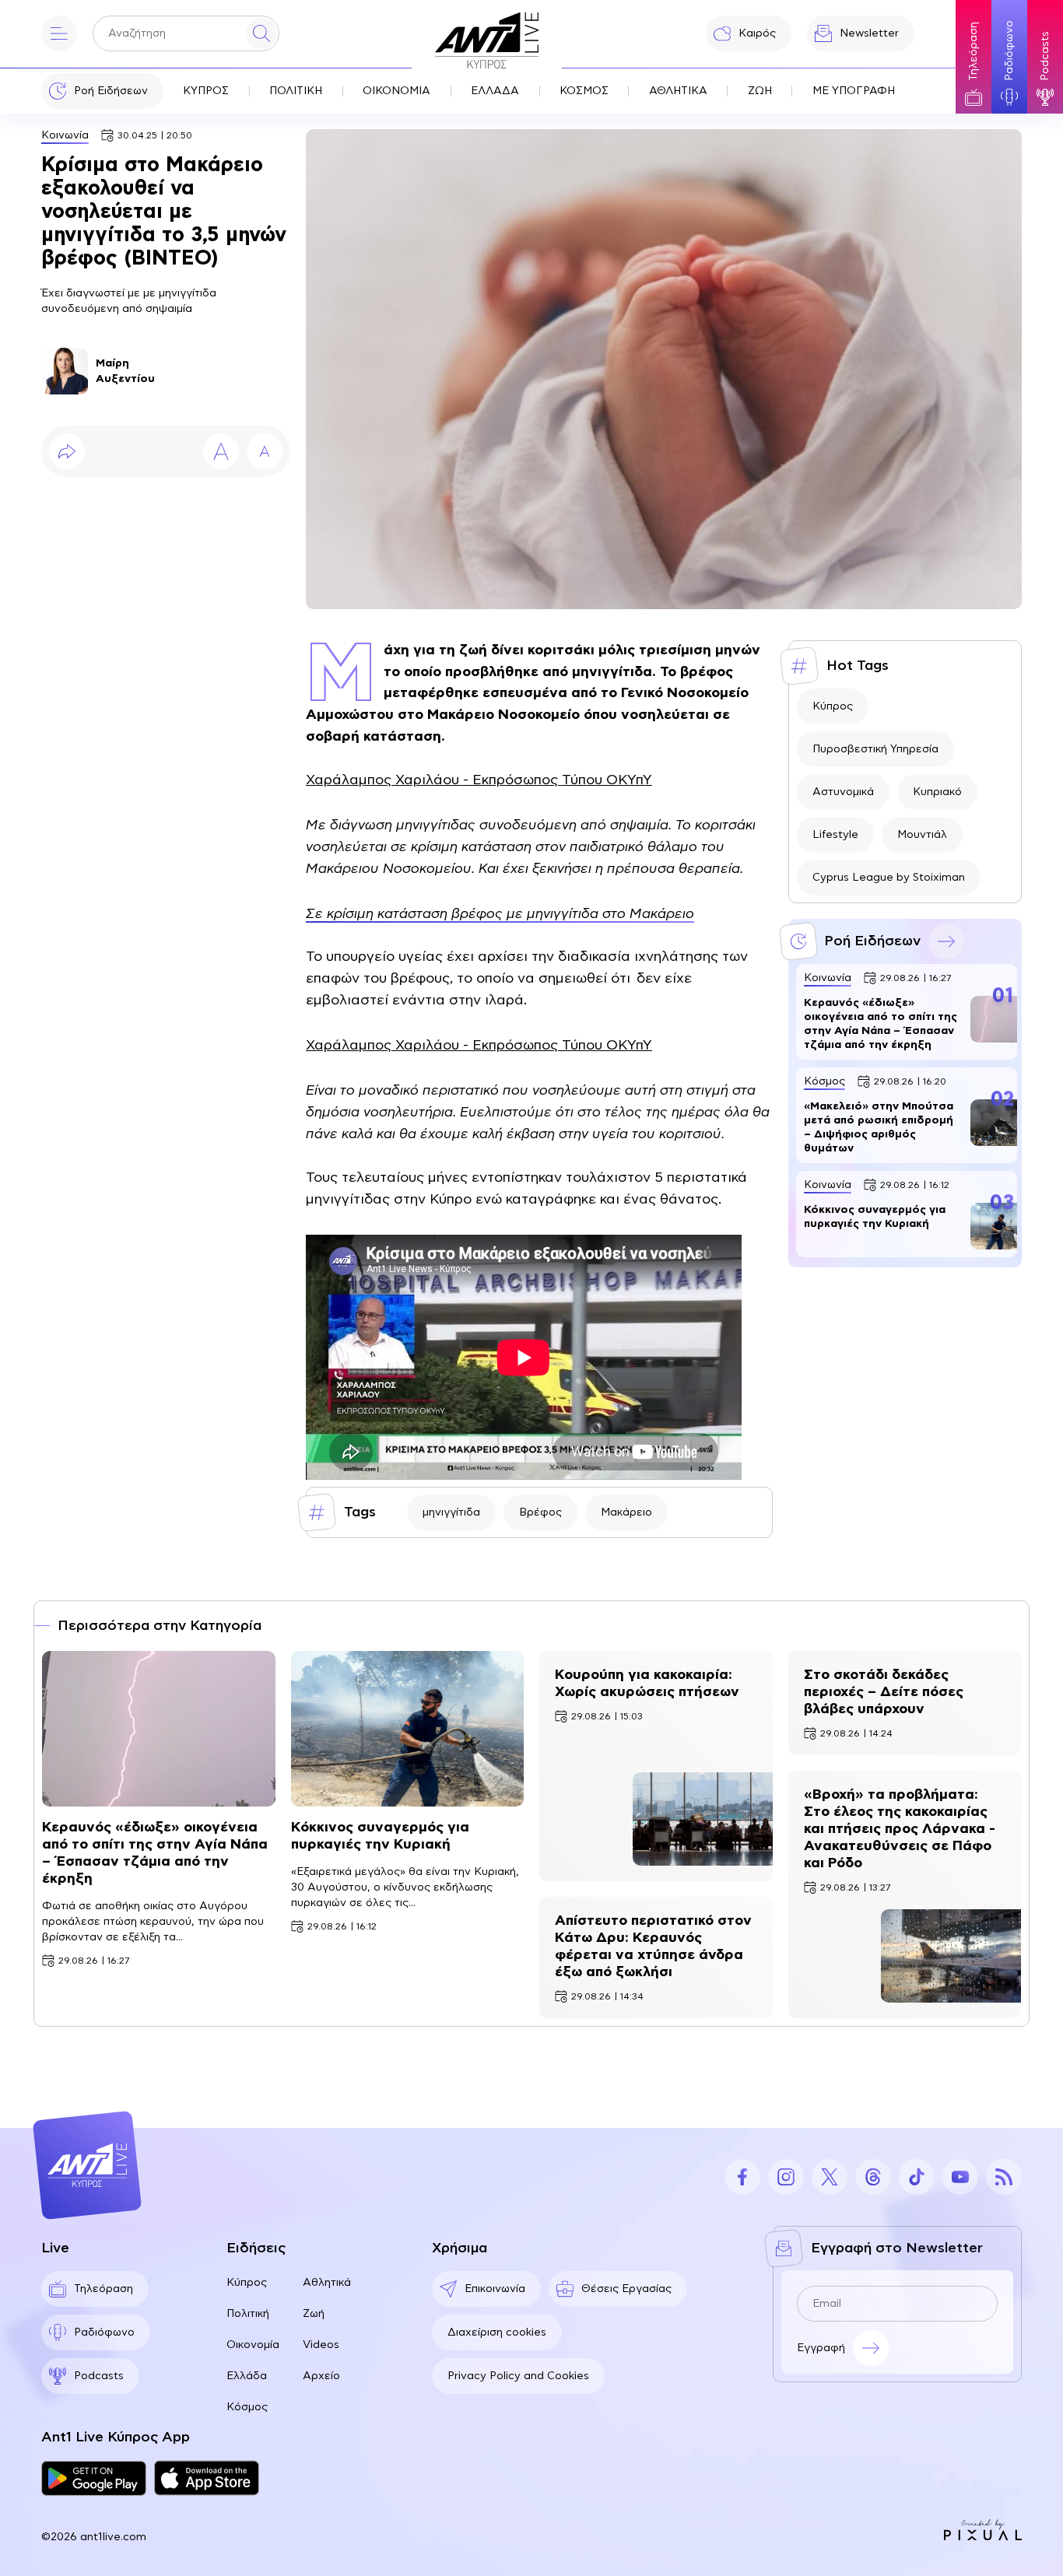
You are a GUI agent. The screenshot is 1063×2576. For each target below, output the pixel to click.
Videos (321, 2345)
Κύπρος (833, 706)
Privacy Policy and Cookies (518, 2376)
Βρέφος (540, 1512)
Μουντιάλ (922, 835)
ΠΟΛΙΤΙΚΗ (296, 91)
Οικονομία (253, 2345)
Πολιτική (248, 2314)
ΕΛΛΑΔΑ (495, 91)
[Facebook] (742, 2177)
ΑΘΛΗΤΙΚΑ (678, 91)
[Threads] (873, 2177)
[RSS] (1004, 2177)
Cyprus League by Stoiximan (889, 878)
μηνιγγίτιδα (451, 1512)
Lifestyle (835, 835)
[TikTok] (917, 2177)
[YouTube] (960, 2177)
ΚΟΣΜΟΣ (584, 91)
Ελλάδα (247, 2376)
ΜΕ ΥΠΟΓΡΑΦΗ (854, 91)
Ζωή (314, 2314)
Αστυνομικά (843, 792)
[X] (830, 2177)
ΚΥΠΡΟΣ (206, 91)
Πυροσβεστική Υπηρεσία (875, 749)
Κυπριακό (937, 792)
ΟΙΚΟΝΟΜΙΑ (396, 91)
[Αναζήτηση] (261, 33)
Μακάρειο (626, 1512)
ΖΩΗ (760, 91)
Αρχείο (321, 2376)
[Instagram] (786, 2177)
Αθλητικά (327, 2283)
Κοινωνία (65, 135)
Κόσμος (247, 2407)
